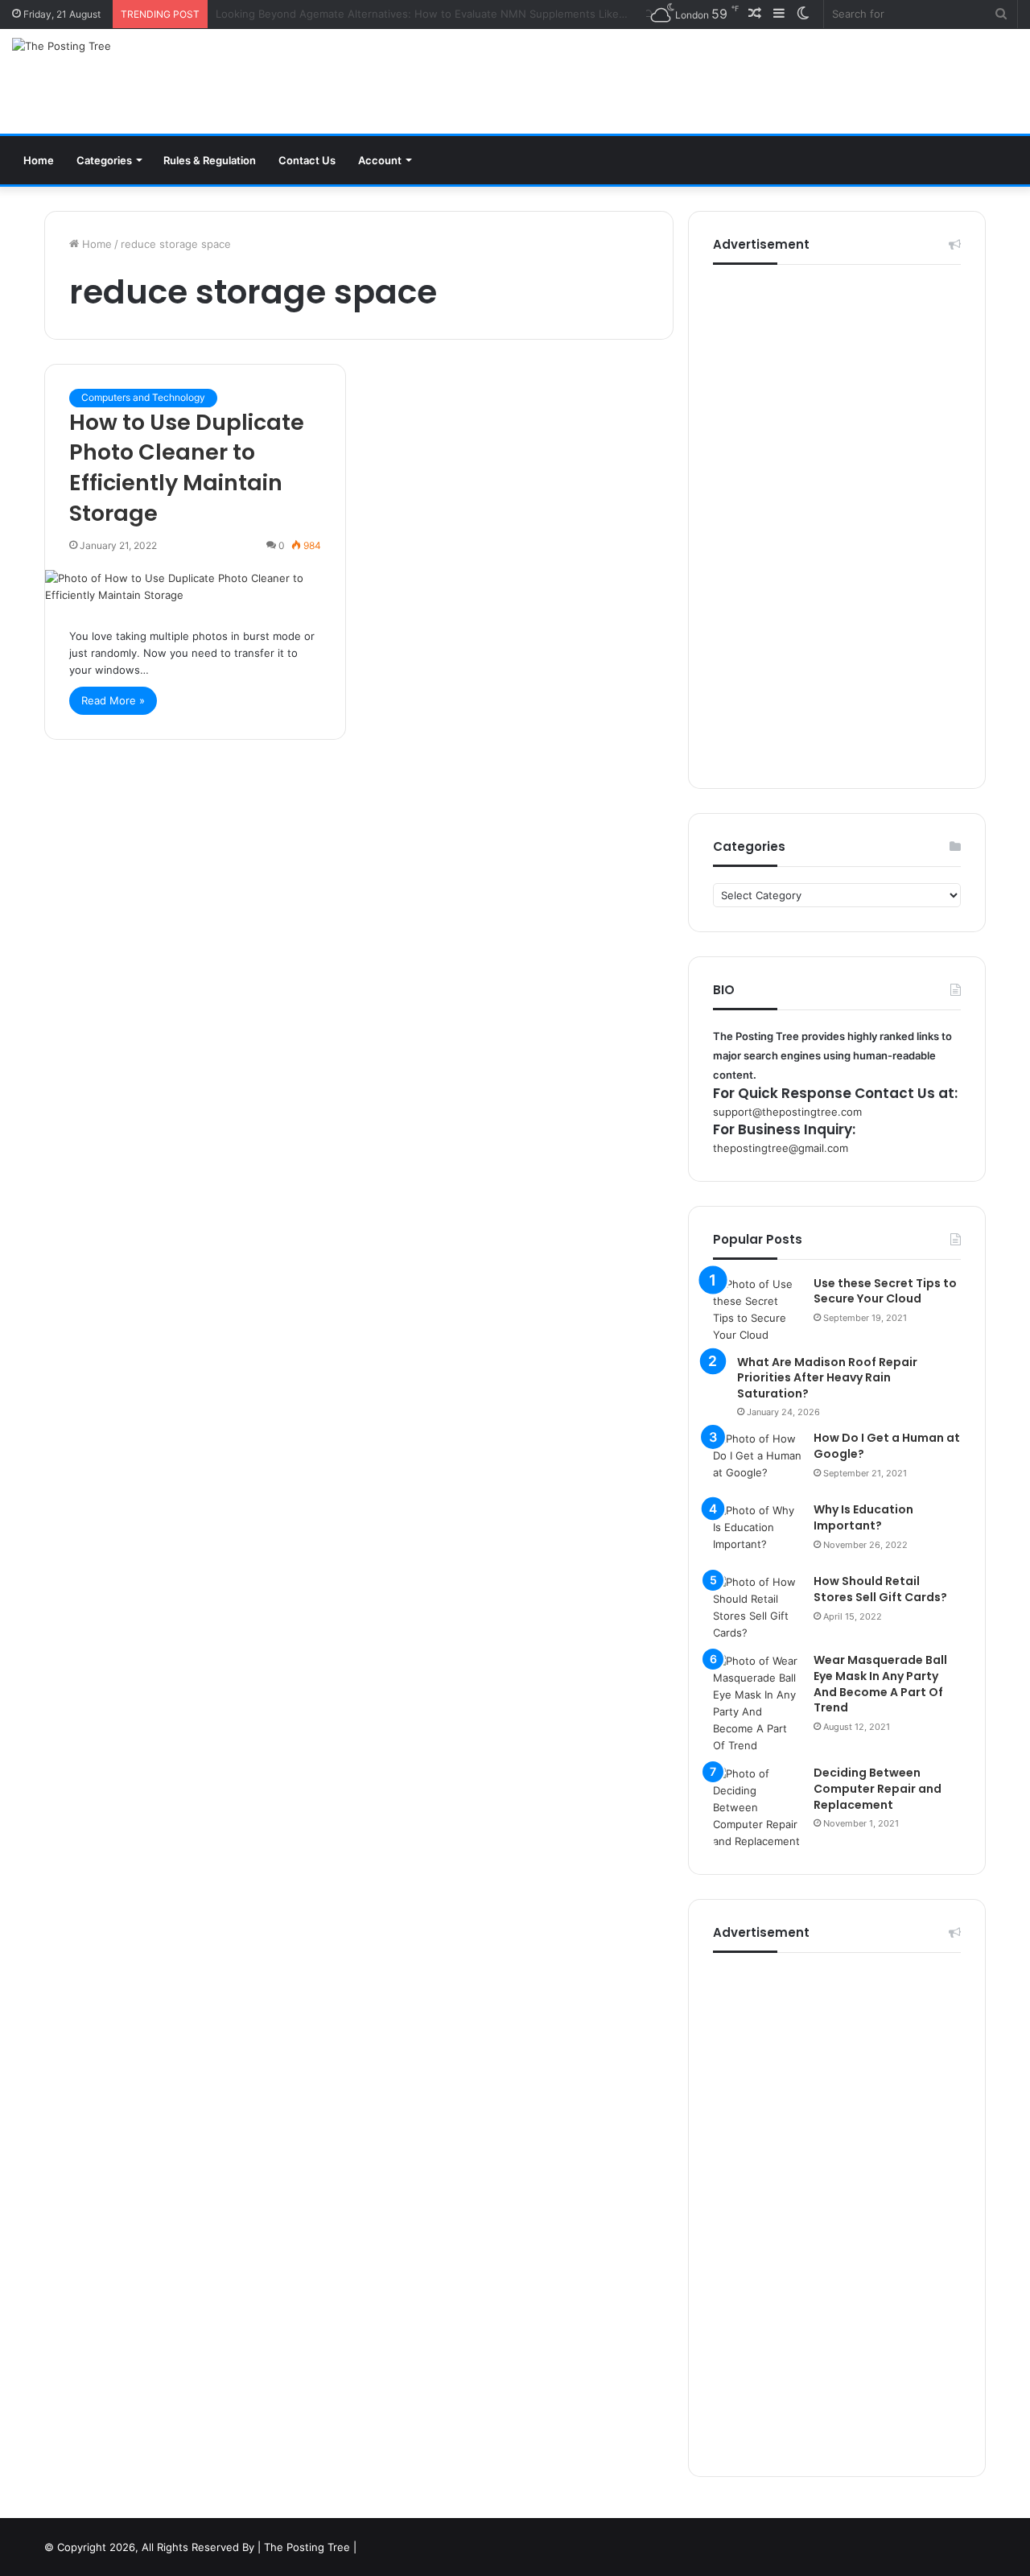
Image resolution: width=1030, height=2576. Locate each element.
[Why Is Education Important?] (757, 1532)
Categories (104, 160)
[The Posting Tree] (62, 46)
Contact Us (307, 160)
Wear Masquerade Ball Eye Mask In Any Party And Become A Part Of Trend (880, 1684)
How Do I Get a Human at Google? (887, 1446)
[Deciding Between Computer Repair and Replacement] (757, 1808)
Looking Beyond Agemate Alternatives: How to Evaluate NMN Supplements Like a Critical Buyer (456, 14)
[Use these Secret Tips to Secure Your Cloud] (757, 1310)
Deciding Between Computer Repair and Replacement (878, 1788)
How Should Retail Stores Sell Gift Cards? (880, 1589)
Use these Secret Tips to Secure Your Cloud (885, 1291)
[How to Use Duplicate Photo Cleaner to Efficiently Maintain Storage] (195, 587)
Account (380, 160)
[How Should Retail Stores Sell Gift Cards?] (757, 1608)
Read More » (113, 700)
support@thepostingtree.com (787, 1112)
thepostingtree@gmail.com (781, 1148)
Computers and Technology (143, 397)
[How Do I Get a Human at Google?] (757, 1461)
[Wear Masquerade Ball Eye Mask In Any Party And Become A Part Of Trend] (757, 1703)
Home (39, 160)
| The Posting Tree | (307, 2547)
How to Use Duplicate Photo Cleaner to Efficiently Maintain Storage (187, 468)
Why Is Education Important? (863, 1517)
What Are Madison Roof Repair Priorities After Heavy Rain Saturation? (827, 1378)
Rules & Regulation (210, 160)
